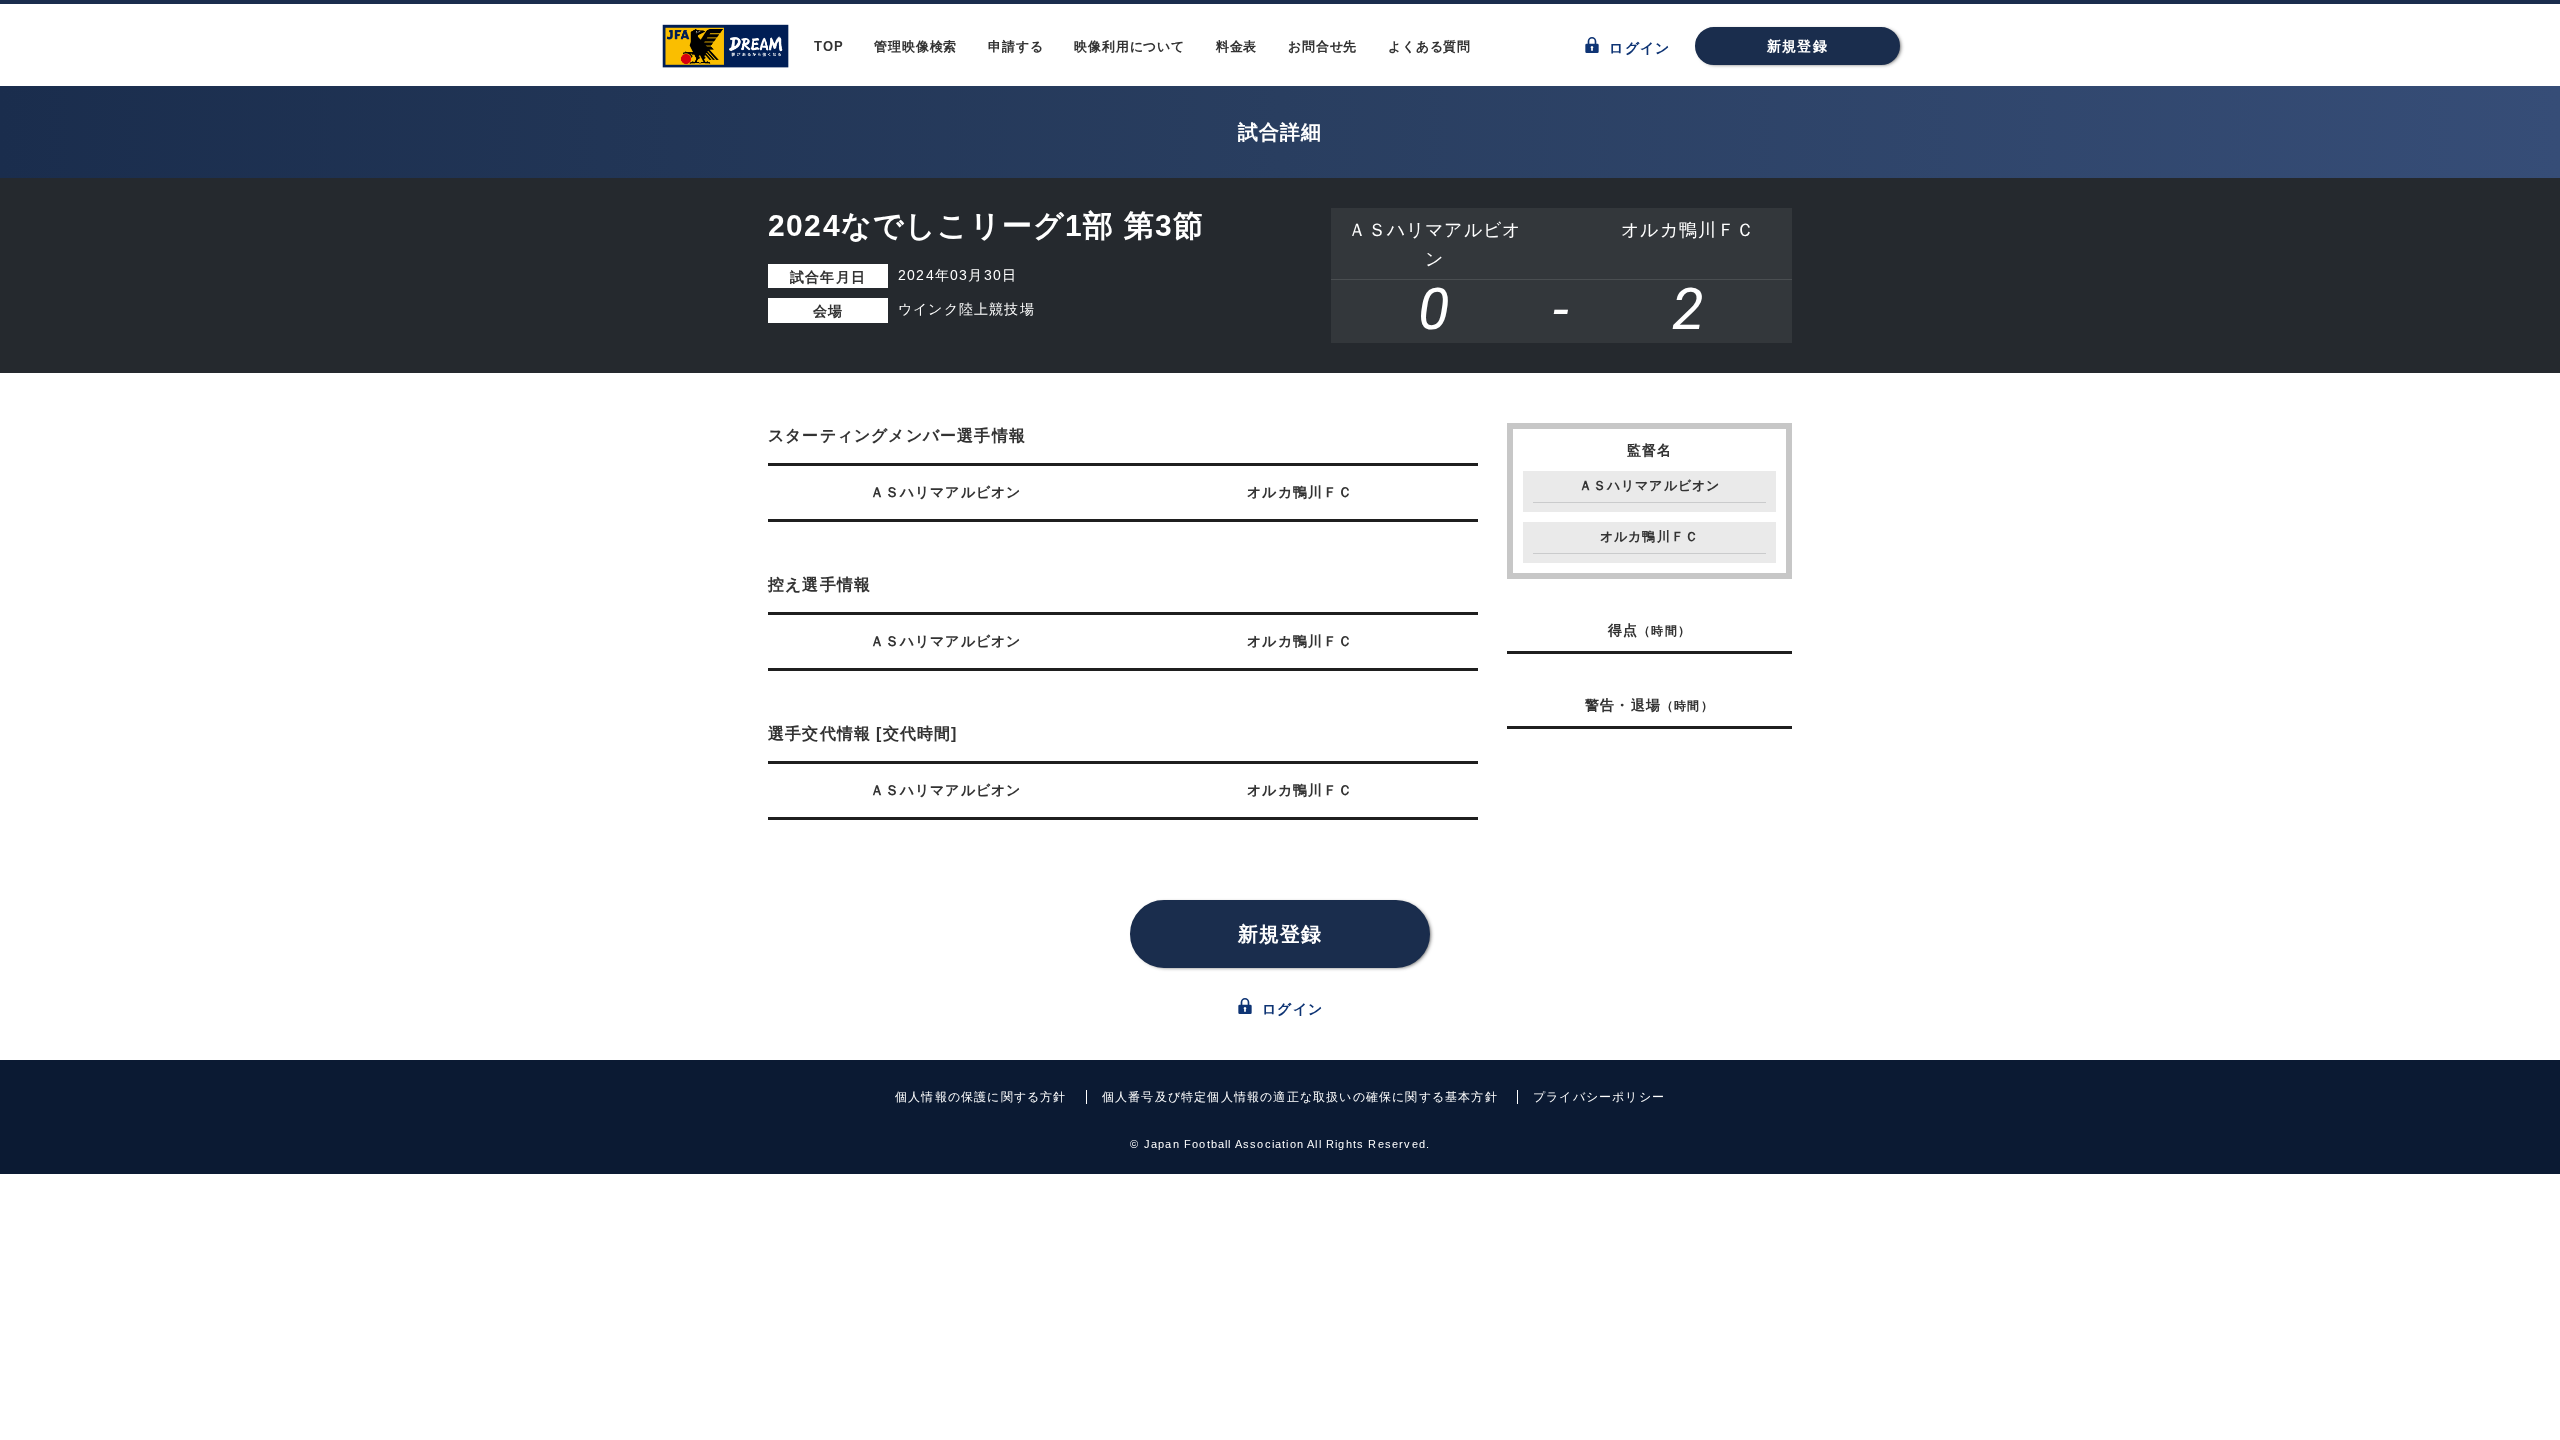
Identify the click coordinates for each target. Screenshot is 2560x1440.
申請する (1015, 46)
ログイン (1637, 48)
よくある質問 (1429, 46)
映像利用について (1129, 46)
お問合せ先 (1322, 46)
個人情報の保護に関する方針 (981, 1097)
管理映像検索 (915, 46)
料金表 (1236, 46)
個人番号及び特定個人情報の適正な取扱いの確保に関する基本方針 (1300, 1097)
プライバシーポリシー (1599, 1097)
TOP (828, 46)
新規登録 (1797, 46)
